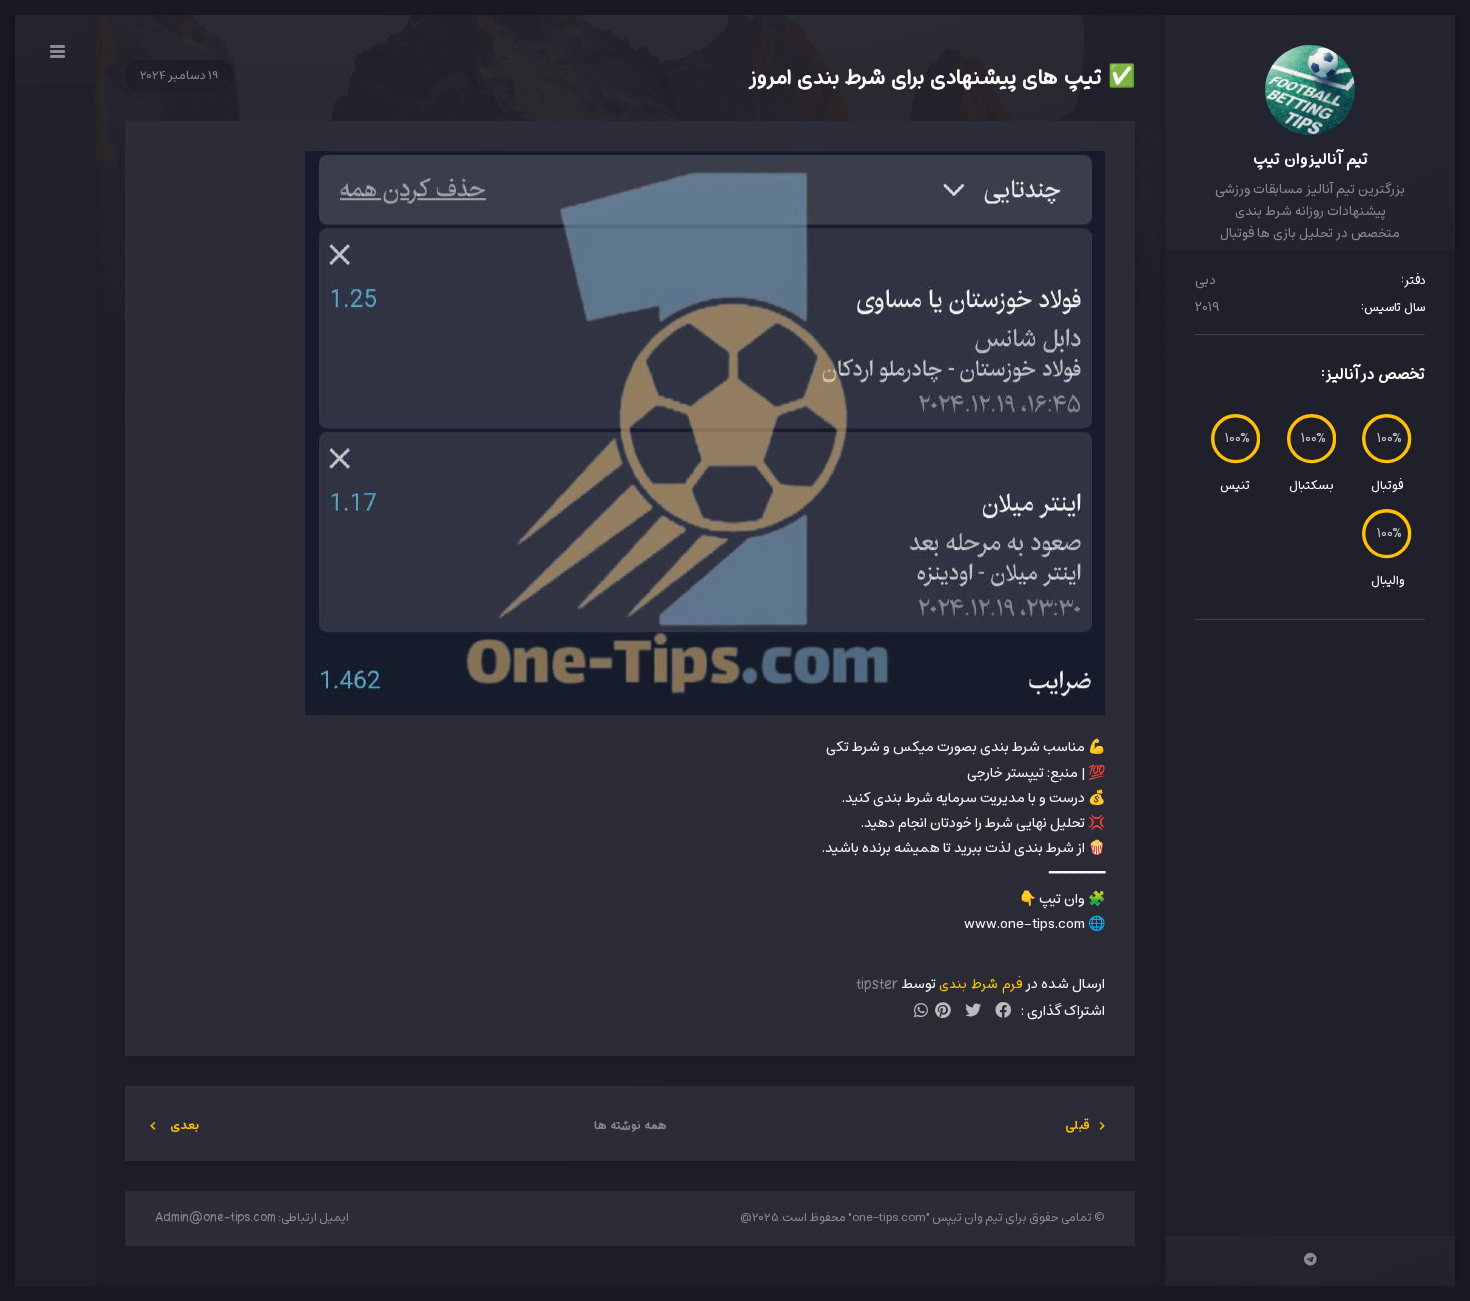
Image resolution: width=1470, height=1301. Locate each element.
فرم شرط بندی (981, 984)
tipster (877, 984)
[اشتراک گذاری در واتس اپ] (921, 1012)
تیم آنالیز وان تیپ (1310, 159)
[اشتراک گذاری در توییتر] (973, 1012)
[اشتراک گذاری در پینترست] (943, 1012)
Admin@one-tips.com (215, 1218)
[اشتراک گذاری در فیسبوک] (1003, 1012)
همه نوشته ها (630, 1126)
